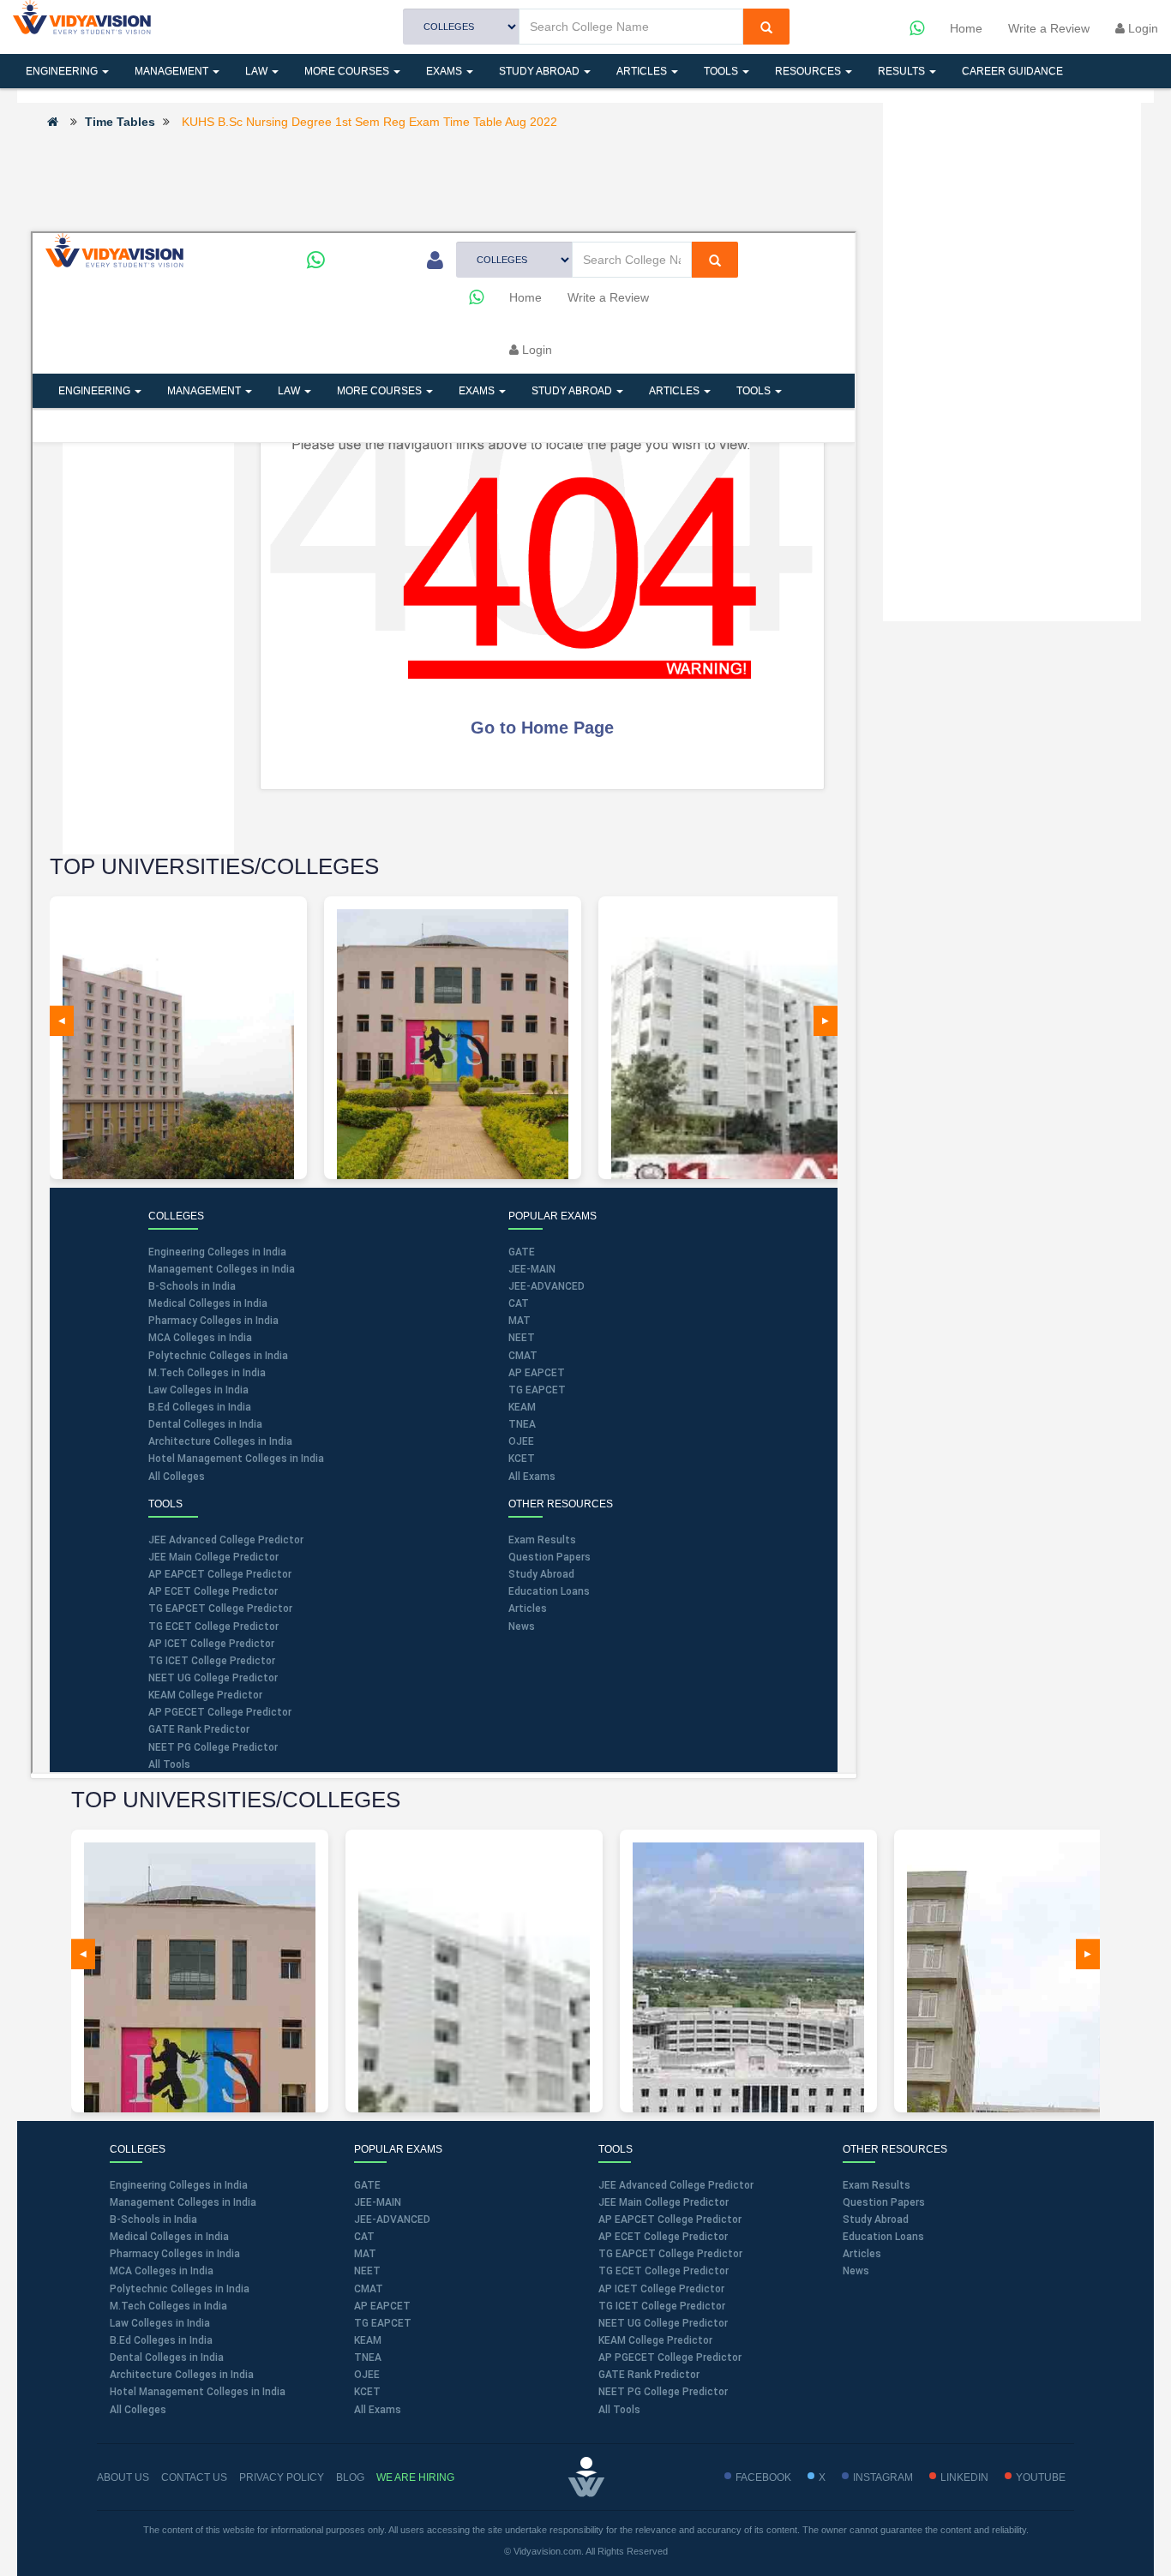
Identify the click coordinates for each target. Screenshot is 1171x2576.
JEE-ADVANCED (392, 2220)
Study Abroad (540, 71)
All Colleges (138, 2410)
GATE (367, 2185)
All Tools (619, 2410)
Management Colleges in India (183, 2202)
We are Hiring (415, 2477)
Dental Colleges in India (167, 2357)
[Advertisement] (443, 179)
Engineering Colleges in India (179, 2185)
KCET (367, 2392)
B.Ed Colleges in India (161, 2340)
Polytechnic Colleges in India (180, 2289)
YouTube (1041, 2477)
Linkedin (964, 2477)
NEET (367, 2271)
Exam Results (877, 2185)
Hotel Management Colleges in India (198, 2392)
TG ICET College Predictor (662, 2306)
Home (966, 28)
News (856, 2271)
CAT (364, 2237)
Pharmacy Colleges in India (175, 2254)
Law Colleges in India (160, 2323)
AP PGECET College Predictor (670, 2357)
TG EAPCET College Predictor (670, 2254)
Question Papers (884, 2202)
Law (258, 71)
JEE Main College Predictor (664, 2202)
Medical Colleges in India (169, 2237)
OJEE (367, 2375)
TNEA (368, 2357)
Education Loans (883, 2237)
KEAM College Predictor (655, 2340)
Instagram (883, 2477)
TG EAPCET (383, 2323)
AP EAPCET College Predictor (670, 2220)
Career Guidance (1012, 71)
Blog (350, 2477)
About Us (123, 2477)
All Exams (378, 2410)
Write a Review (1049, 28)
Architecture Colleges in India (182, 2375)
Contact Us (194, 2477)
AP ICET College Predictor (661, 2289)
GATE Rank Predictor (649, 2375)
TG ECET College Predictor (664, 2271)
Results (903, 71)
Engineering (63, 71)
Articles (643, 71)
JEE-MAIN (378, 2202)
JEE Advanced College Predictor (676, 2185)
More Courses (348, 71)
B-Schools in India (153, 2220)
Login (1141, 28)
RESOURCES (809, 71)
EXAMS (445, 71)
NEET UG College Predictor (663, 2323)
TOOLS (722, 71)
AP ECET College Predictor (663, 2237)
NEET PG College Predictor (663, 2392)
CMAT (369, 2289)
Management (173, 71)
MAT (365, 2254)
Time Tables (120, 122)
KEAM (368, 2340)
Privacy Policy (282, 2477)
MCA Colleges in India (162, 2271)
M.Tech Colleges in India (168, 2306)
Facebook (763, 2477)
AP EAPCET (382, 2306)
